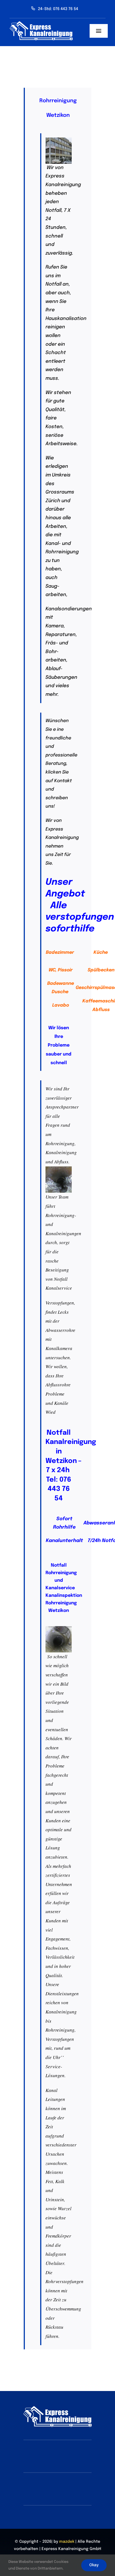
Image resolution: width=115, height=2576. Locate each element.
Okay (94, 2565)
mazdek (67, 2542)
